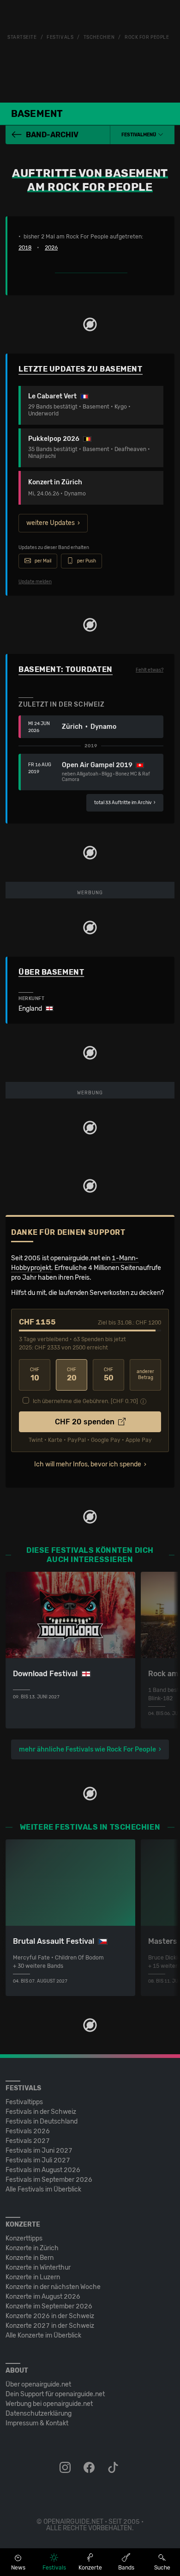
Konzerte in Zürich (32, 2248)
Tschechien (99, 37)
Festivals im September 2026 (49, 2180)
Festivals (60, 37)
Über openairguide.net (38, 2384)
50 (109, 1375)
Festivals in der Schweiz (41, 2112)
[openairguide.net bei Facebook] (90, 2468)
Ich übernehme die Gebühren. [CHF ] (85, 1401)
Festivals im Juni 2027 (39, 2151)
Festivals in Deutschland (42, 2121)
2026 (51, 248)
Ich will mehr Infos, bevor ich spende (88, 1464)
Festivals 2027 (28, 2141)
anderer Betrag (145, 1375)
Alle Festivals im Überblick (43, 2189)
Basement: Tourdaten (66, 669)
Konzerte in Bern (30, 2258)
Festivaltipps (24, 2102)
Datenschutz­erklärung (39, 2414)
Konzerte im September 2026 (49, 2306)
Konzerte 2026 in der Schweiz (50, 2316)
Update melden (35, 582)
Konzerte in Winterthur (38, 2268)
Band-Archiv (52, 135)
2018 (25, 248)
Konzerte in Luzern (33, 2277)
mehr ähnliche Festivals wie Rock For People (87, 1749)
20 (72, 1375)
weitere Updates (51, 523)
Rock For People (147, 37)
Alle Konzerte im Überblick (43, 2335)
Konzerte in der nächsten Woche (53, 2287)
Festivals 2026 (28, 2131)
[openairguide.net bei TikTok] (114, 2468)
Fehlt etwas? (150, 670)
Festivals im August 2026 (43, 2170)
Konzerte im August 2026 (43, 2297)
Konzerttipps (24, 2238)
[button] (142, 135)
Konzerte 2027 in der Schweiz (50, 2326)
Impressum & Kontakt (37, 2423)
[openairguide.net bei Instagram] (66, 2468)
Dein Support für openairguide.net (55, 2394)
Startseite (22, 37)
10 (35, 1375)
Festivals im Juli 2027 (38, 2160)
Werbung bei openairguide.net (49, 2404)
